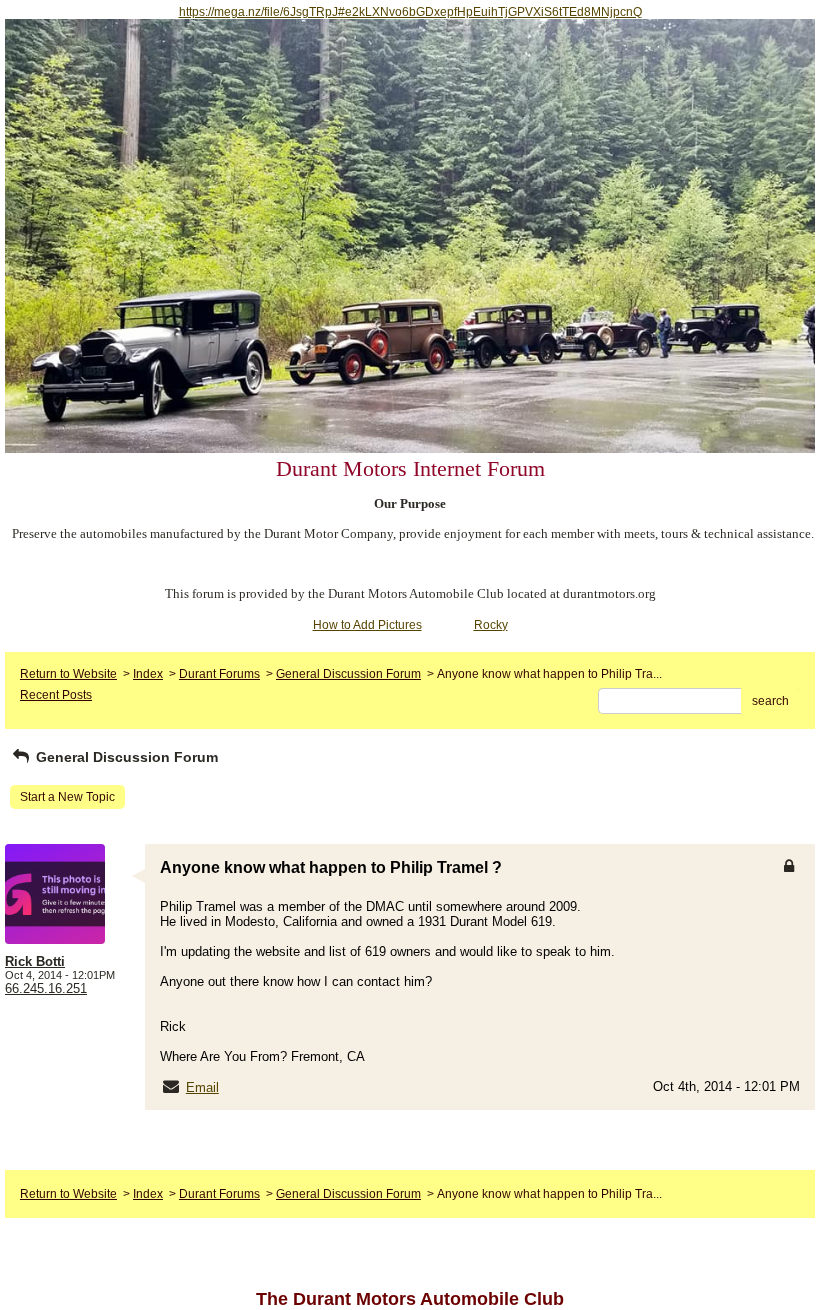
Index (148, 674)
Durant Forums (219, 674)
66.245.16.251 (46, 988)
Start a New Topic (67, 797)
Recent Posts (56, 695)
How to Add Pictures (367, 625)
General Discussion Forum (348, 674)
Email (202, 1087)
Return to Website (68, 674)
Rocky (491, 625)
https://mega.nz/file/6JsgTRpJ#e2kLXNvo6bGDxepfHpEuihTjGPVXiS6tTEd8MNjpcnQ (410, 12)
